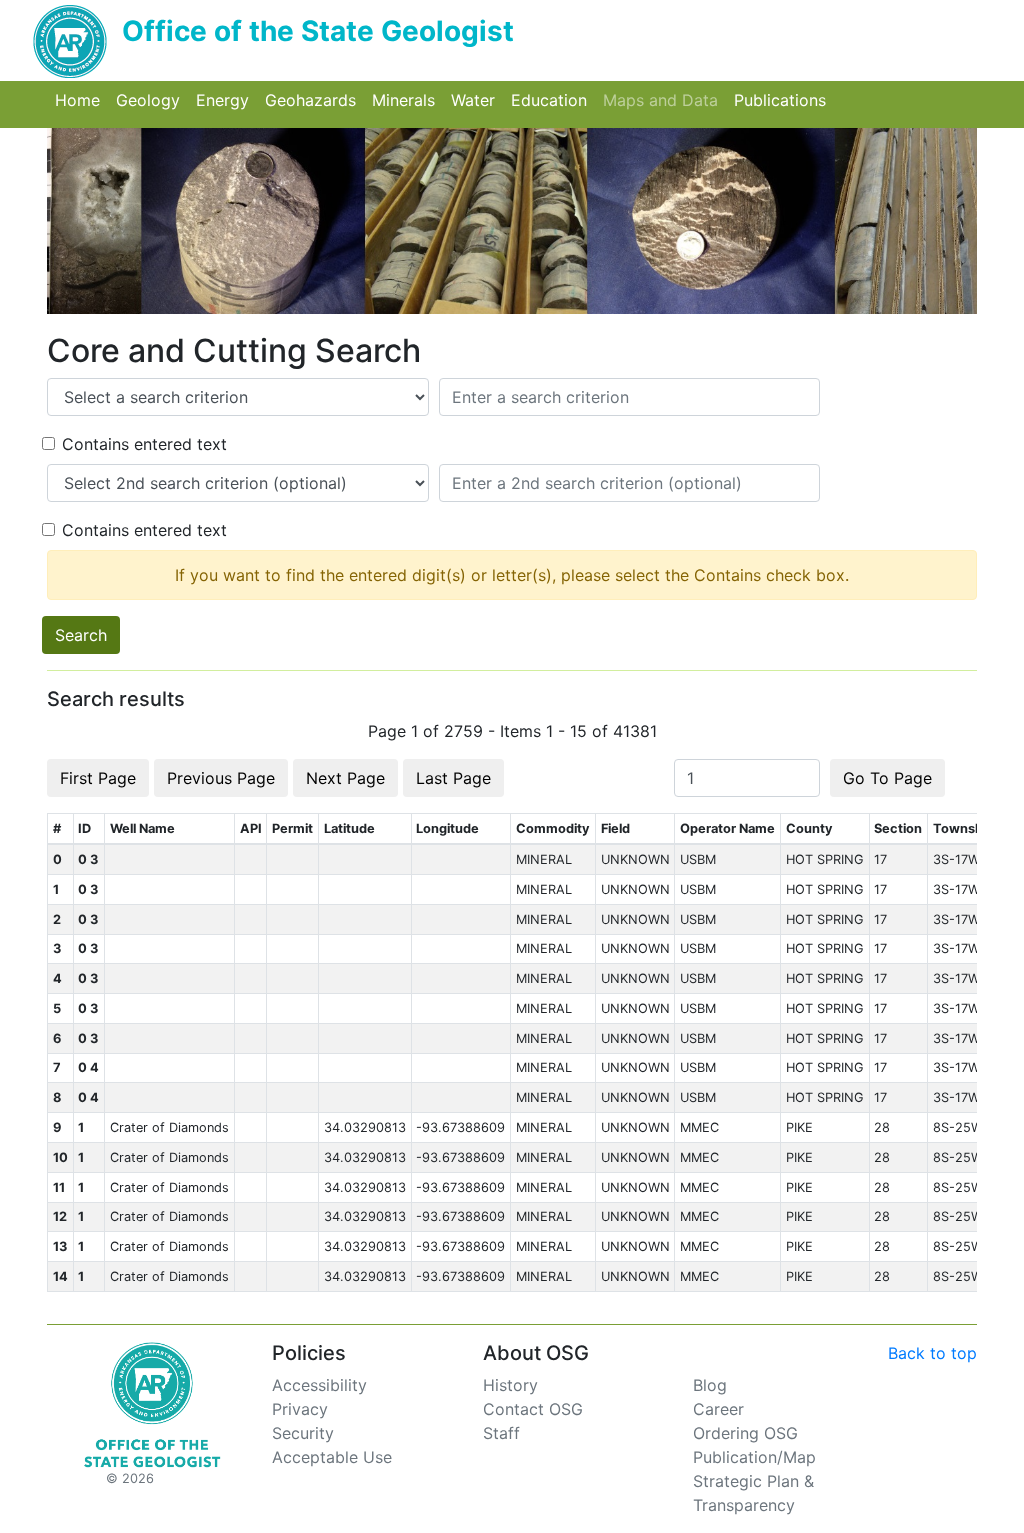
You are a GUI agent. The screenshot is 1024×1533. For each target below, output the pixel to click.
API (251, 828)
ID (84, 828)
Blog (710, 1385)
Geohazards (314, 100)
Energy (226, 100)
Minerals (407, 100)
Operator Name (727, 828)
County (809, 828)
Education (553, 100)
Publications (784, 100)
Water (477, 100)
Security (303, 1433)
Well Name (142, 828)
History (510, 1385)
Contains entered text (144, 444)
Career (718, 1409)
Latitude (349, 828)
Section (898, 828)
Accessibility (319, 1385)
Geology (152, 100)
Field (615, 828)
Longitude (447, 828)
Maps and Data (664, 100)
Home (81, 100)
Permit (292, 828)
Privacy (300, 1409)
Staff (501, 1433)
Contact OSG (533, 1409)
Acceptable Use (332, 1457)
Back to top (932, 1353)
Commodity (553, 828)
